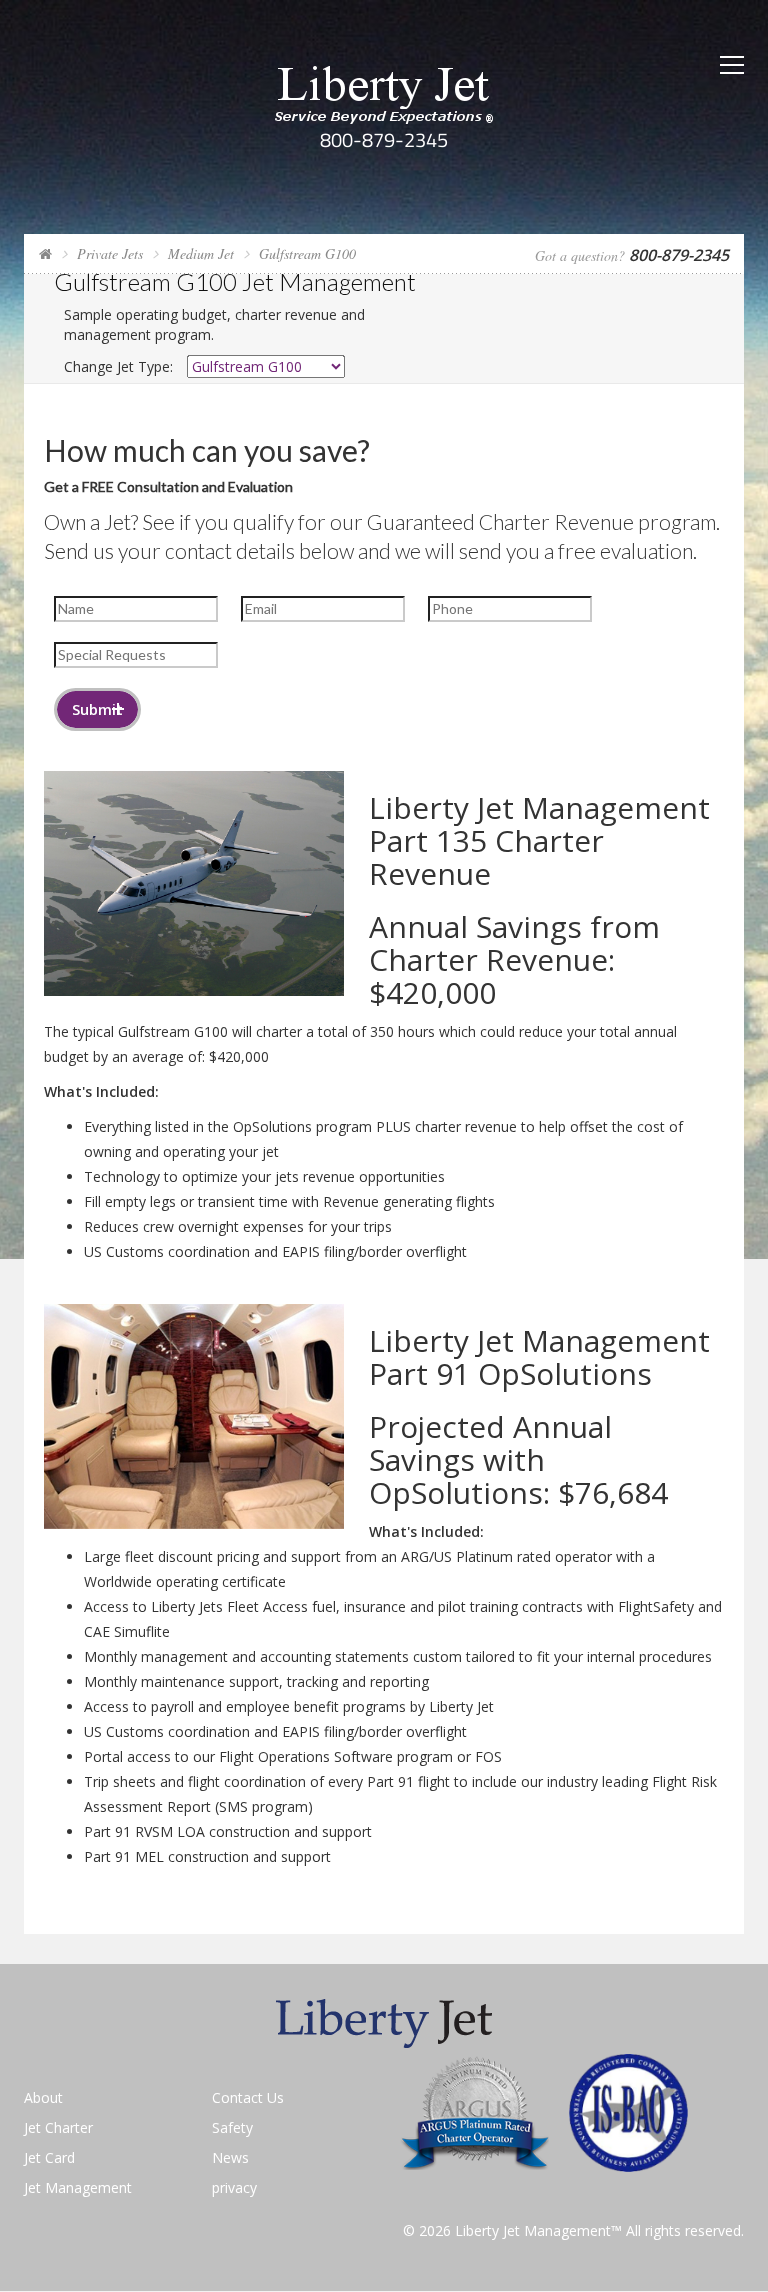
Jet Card (49, 2157)
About (43, 2097)
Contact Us (248, 2097)
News (230, 2157)
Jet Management (78, 2187)
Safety (232, 2127)
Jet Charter (58, 2127)
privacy (234, 2187)
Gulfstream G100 (307, 253)
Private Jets (110, 253)
